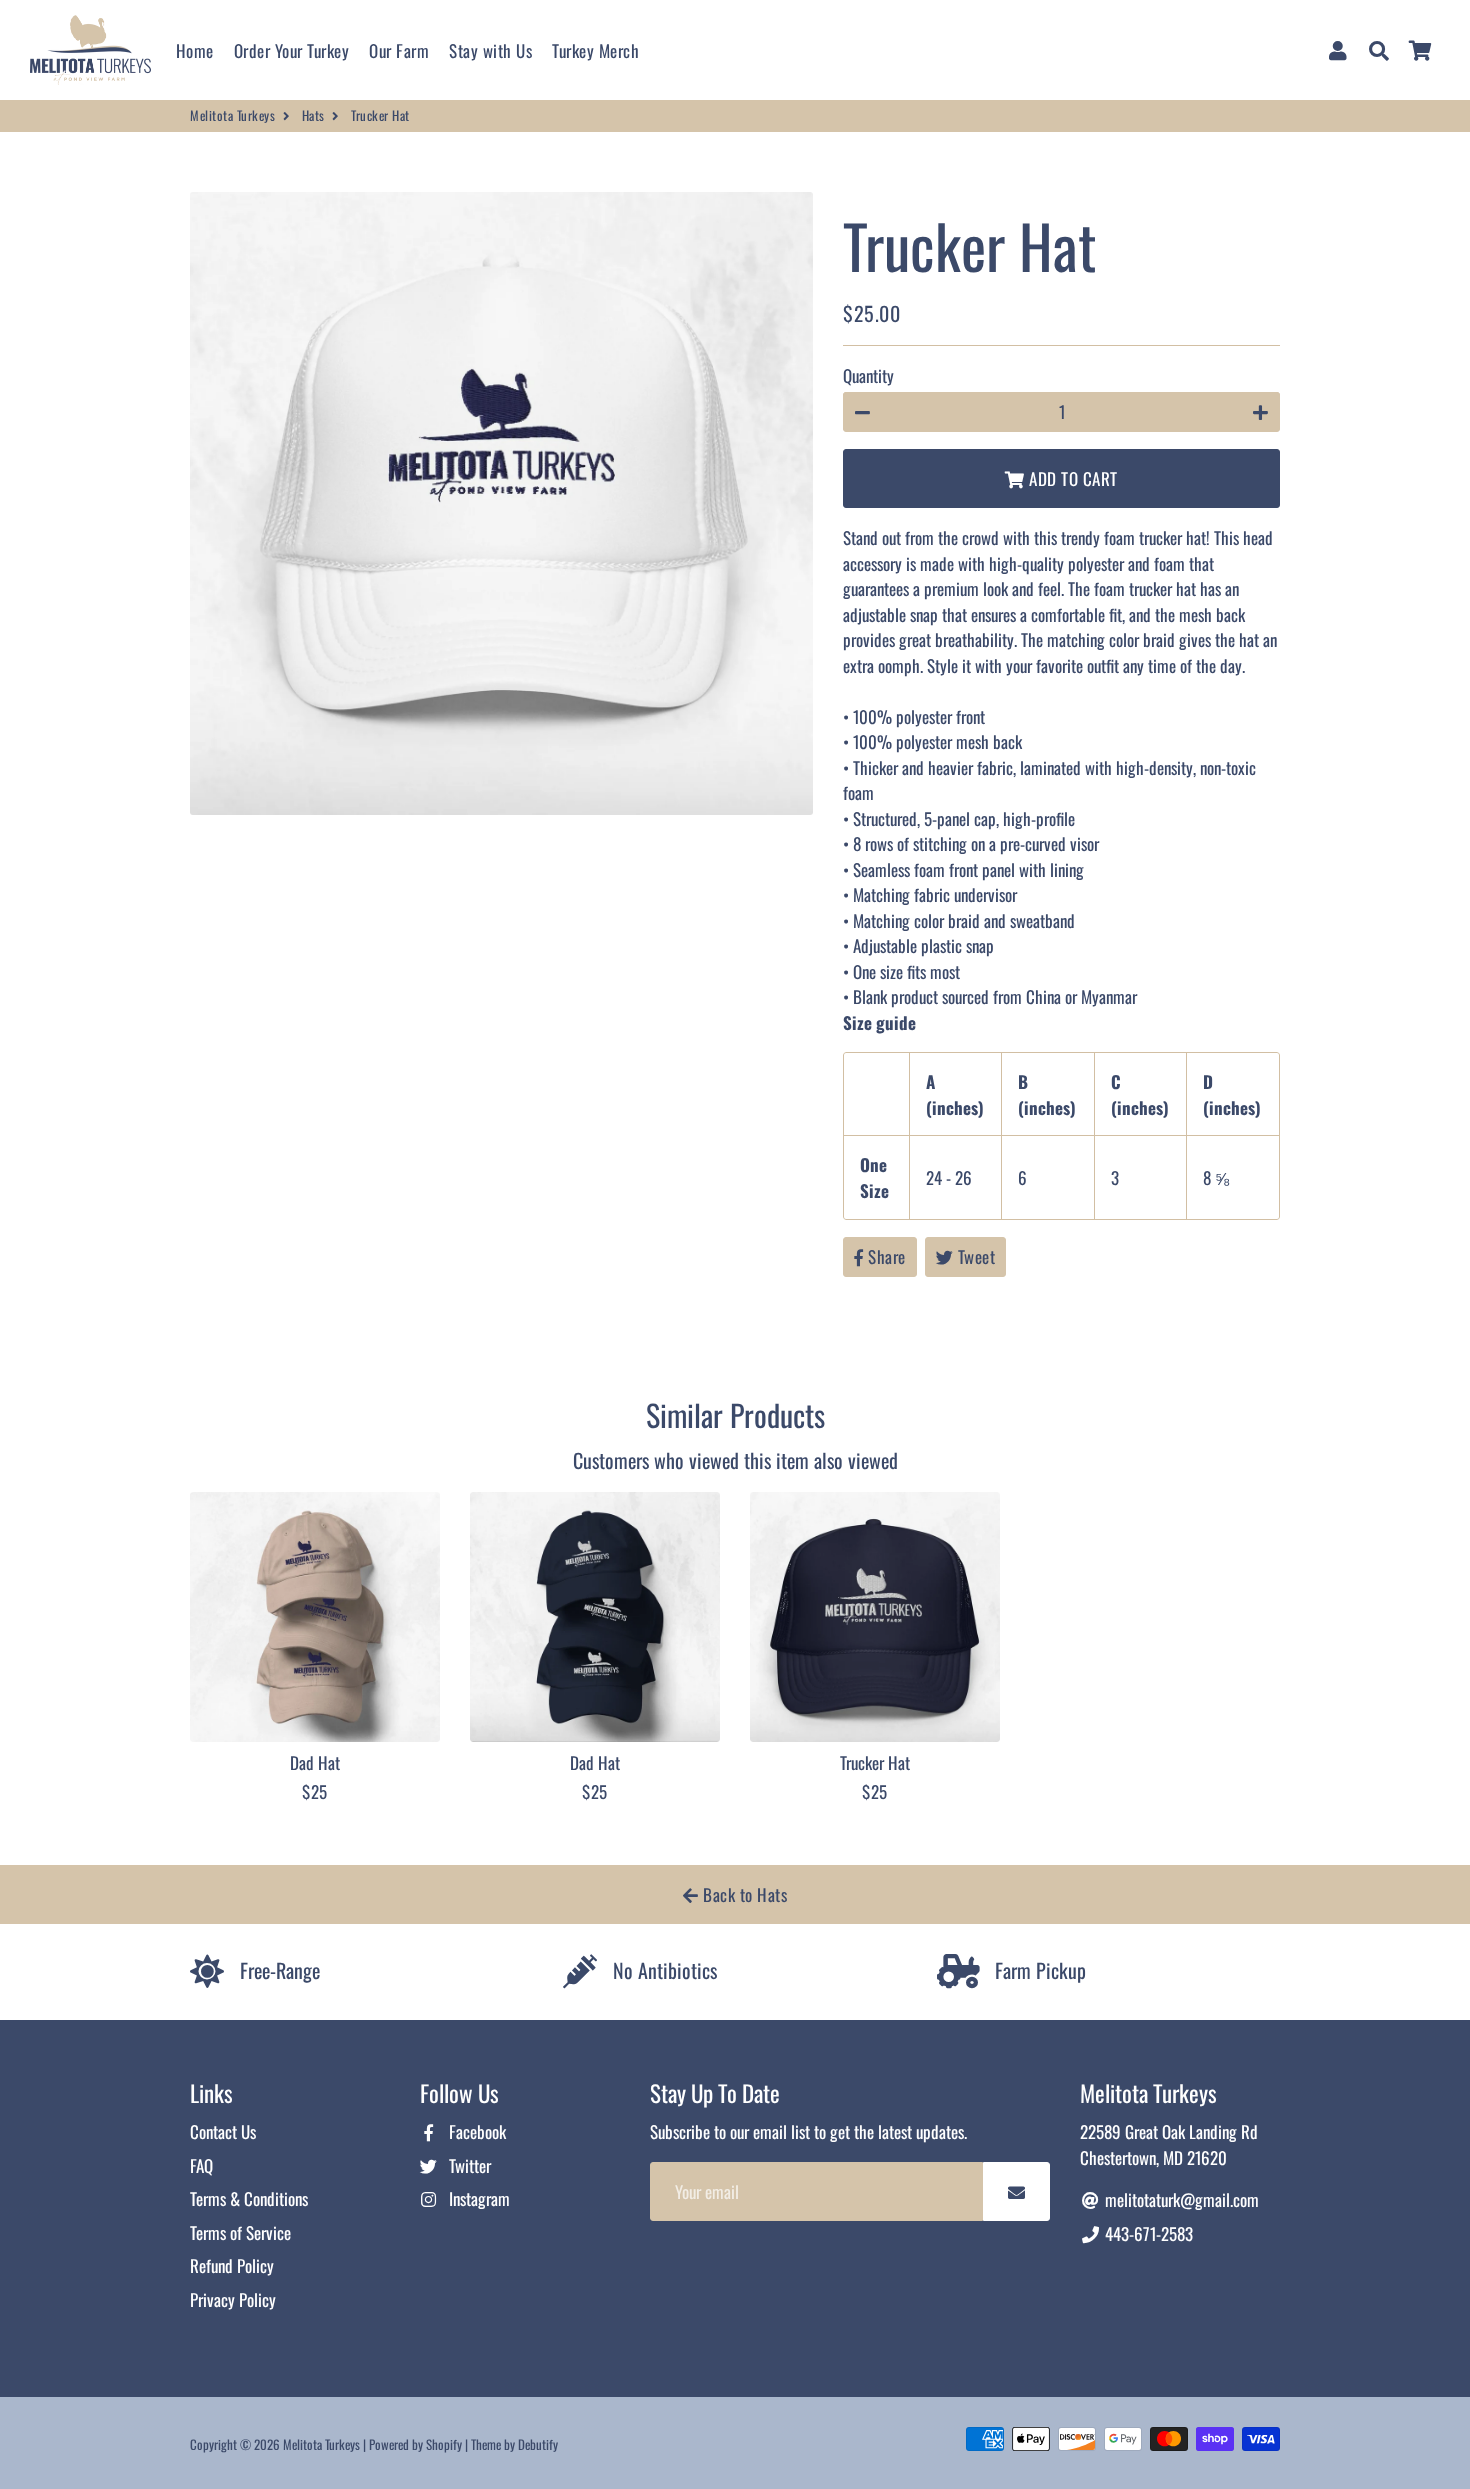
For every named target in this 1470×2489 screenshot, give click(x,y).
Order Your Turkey (292, 50)
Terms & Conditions (249, 2198)
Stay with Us (490, 50)
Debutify (538, 2444)
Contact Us (223, 2131)
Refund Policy (232, 2265)
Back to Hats (743, 1894)
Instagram (477, 2198)
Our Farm (399, 50)
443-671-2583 (1147, 2233)
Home (195, 50)
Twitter (468, 2165)
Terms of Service (240, 2232)
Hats (313, 115)
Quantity (868, 375)
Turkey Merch (595, 50)
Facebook (475, 2131)
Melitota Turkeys (232, 115)
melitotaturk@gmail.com (1180, 2199)
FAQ (201, 2165)
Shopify (444, 2444)
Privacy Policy (233, 2299)
